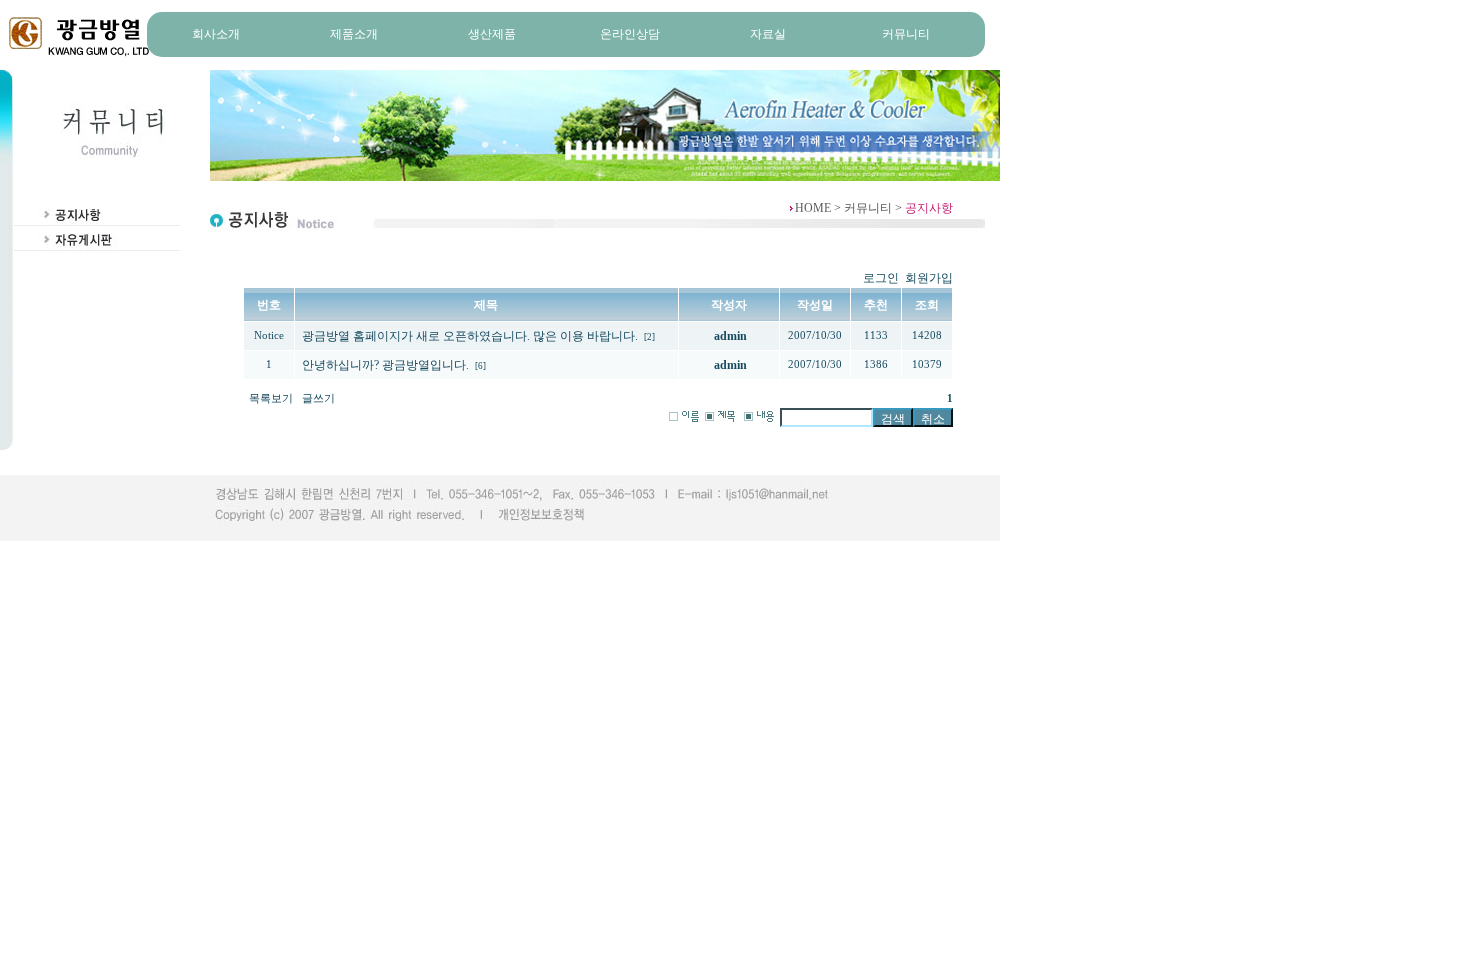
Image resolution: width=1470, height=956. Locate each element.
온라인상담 (630, 34)
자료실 (768, 34)
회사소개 (216, 34)
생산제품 (492, 34)
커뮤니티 (906, 34)
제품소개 (354, 34)
